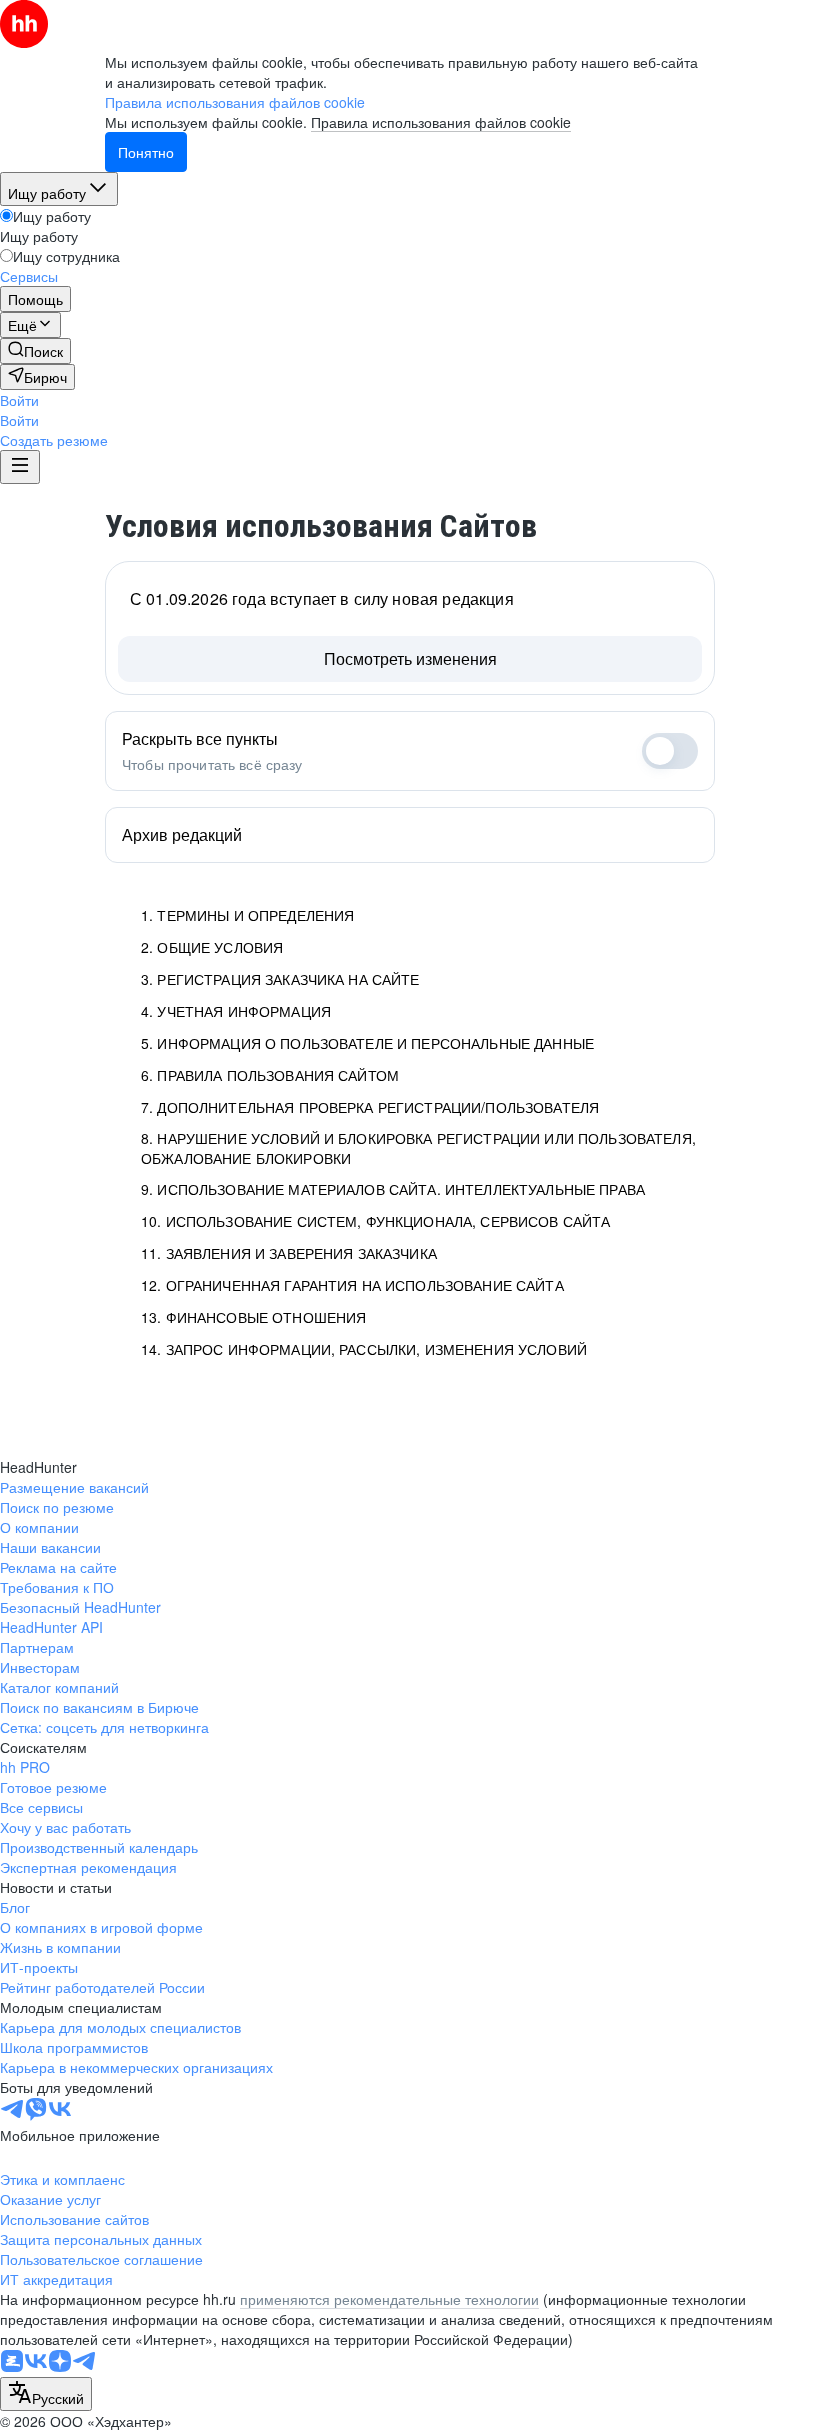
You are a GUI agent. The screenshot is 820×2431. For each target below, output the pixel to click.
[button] (19, 400)
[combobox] (46, 2394)
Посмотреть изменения (410, 658)
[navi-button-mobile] (20, 467)
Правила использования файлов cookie (441, 122)
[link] (35, 351)
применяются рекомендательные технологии (389, 2299)
